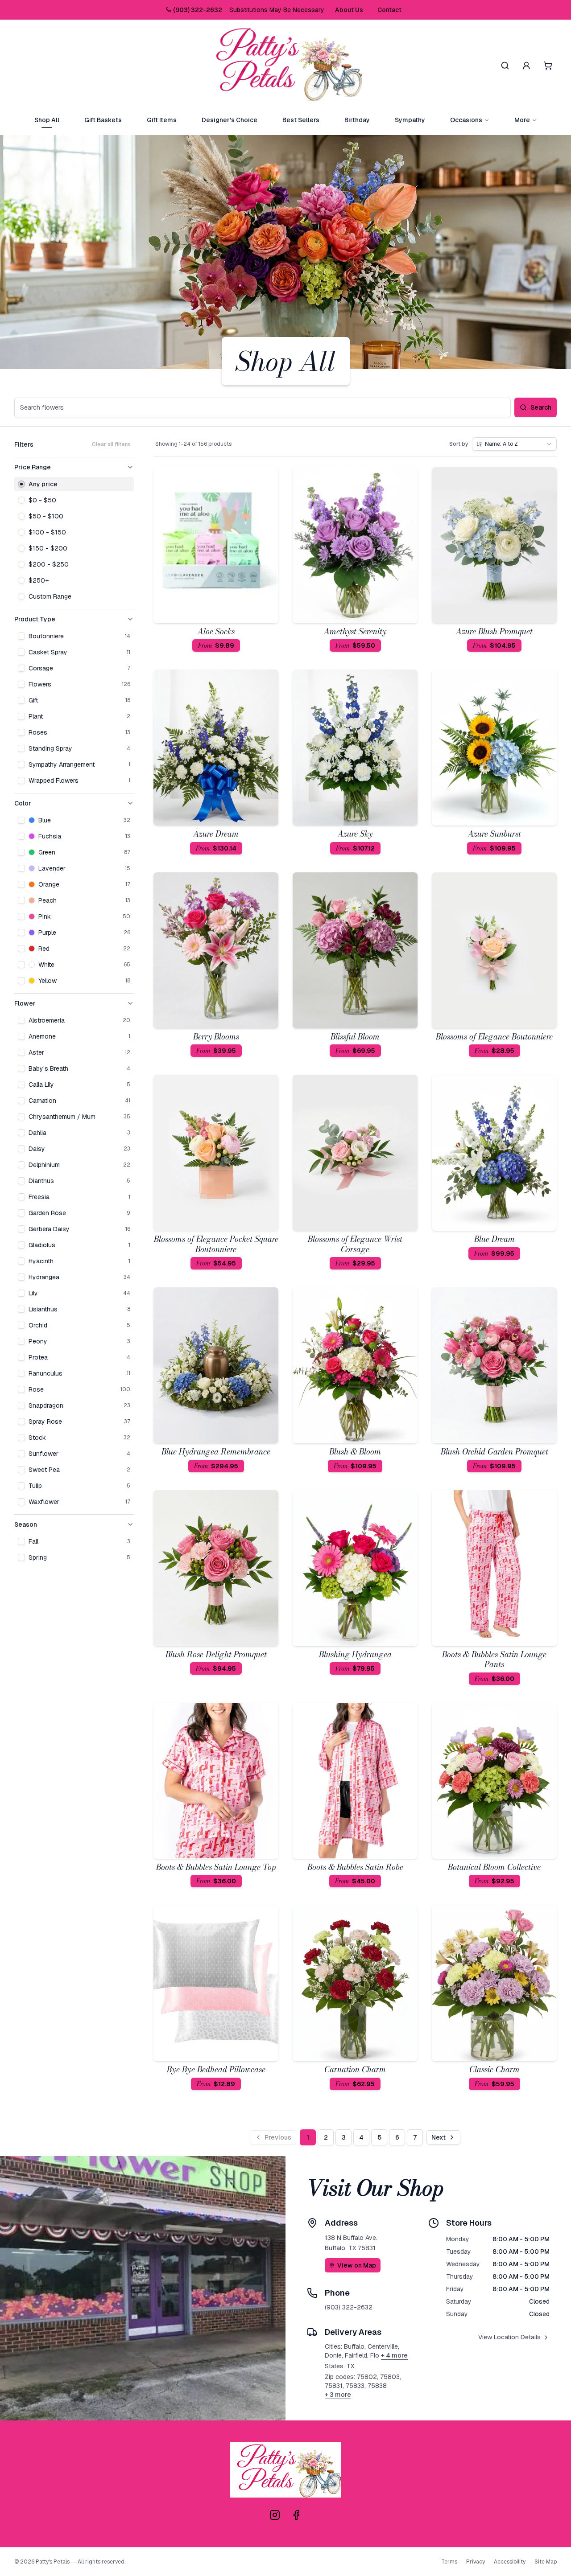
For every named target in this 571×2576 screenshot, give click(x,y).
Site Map (546, 2562)
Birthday (357, 120)
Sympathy (410, 120)
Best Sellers (301, 120)
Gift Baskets (103, 120)
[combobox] (514, 444)
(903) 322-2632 (198, 10)
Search (541, 407)
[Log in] (526, 66)
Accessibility (510, 2562)
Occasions (466, 120)
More (522, 120)
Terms (449, 2562)
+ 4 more (394, 2355)
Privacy (476, 2562)
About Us (349, 10)
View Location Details (509, 2337)
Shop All (47, 120)
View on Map (357, 2265)
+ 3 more (338, 2395)
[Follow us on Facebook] (296, 2515)
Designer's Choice (230, 120)
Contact (389, 10)
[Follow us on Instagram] (275, 2515)
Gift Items (162, 120)
